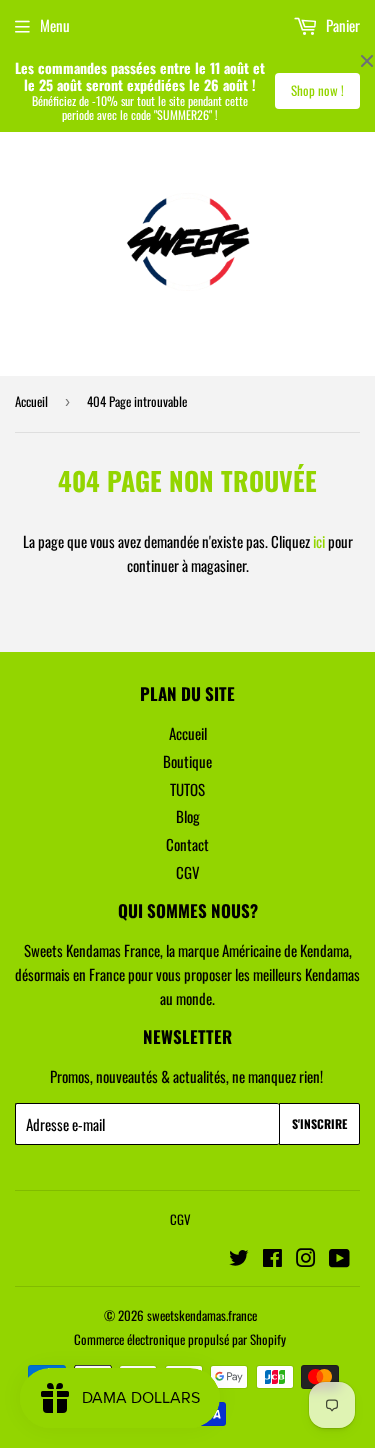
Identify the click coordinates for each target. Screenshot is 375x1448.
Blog (188, 816)
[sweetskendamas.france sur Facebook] (272, 1259)
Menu (55, 25)
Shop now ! (317, 90)
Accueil (31, 401)
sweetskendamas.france (202, 1315)
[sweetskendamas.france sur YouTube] (339, 1259)
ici (319, 541)
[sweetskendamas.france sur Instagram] (306, 1259)
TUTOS (187, 789)
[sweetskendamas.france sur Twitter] (239, 1259)
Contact (187, 844)
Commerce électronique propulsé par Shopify (180, 1339)
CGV (188, 872)
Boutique (187, 761)
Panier (341, 25)
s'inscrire (319, 1123)
